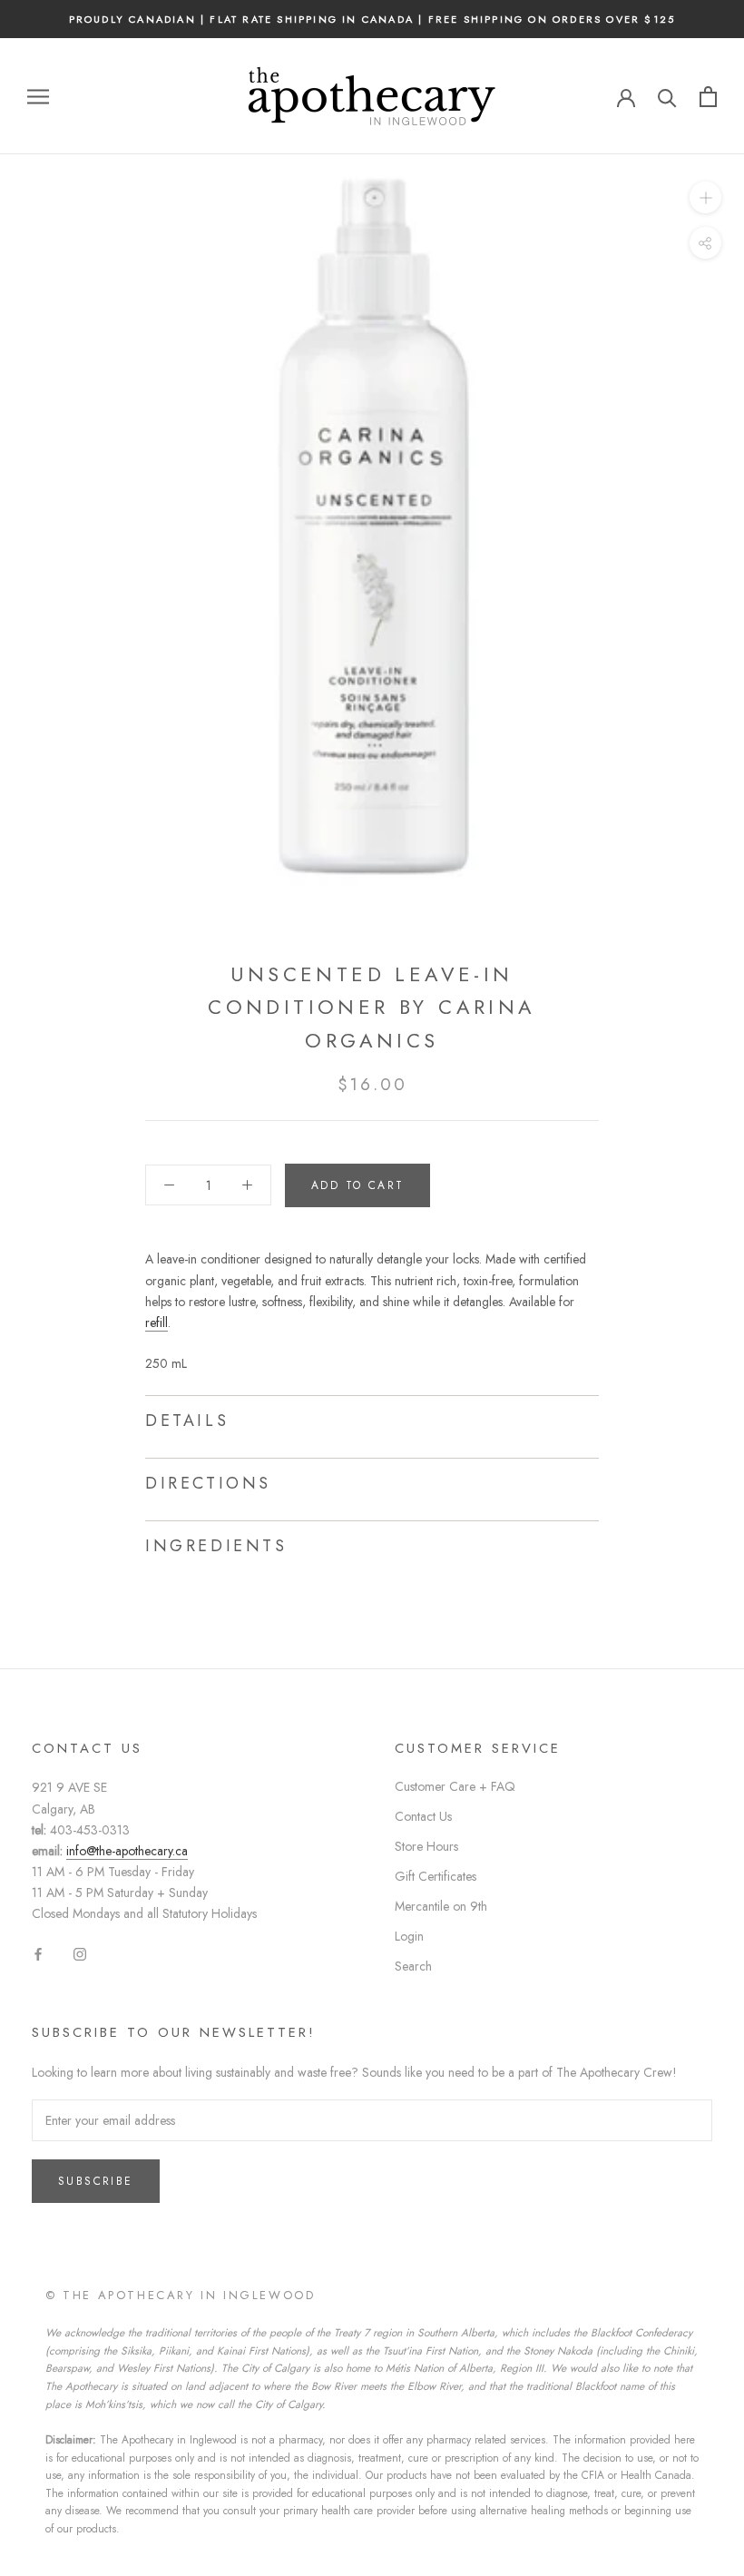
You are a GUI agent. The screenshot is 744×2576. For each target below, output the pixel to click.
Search (413, 1966)
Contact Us (423, 1816)
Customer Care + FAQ (455, 1786)
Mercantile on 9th (441, 1906)
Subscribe (96, 2181)
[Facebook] (38, 1953)
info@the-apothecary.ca (127, 1851)
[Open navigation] (38, 97)
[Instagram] (80, 1953)
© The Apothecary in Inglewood (180, 2295)
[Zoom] (705, 197)
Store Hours (426, 1846)
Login (409, 1936)
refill (157, 1322)
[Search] (667, 97)
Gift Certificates (436, 1876)
